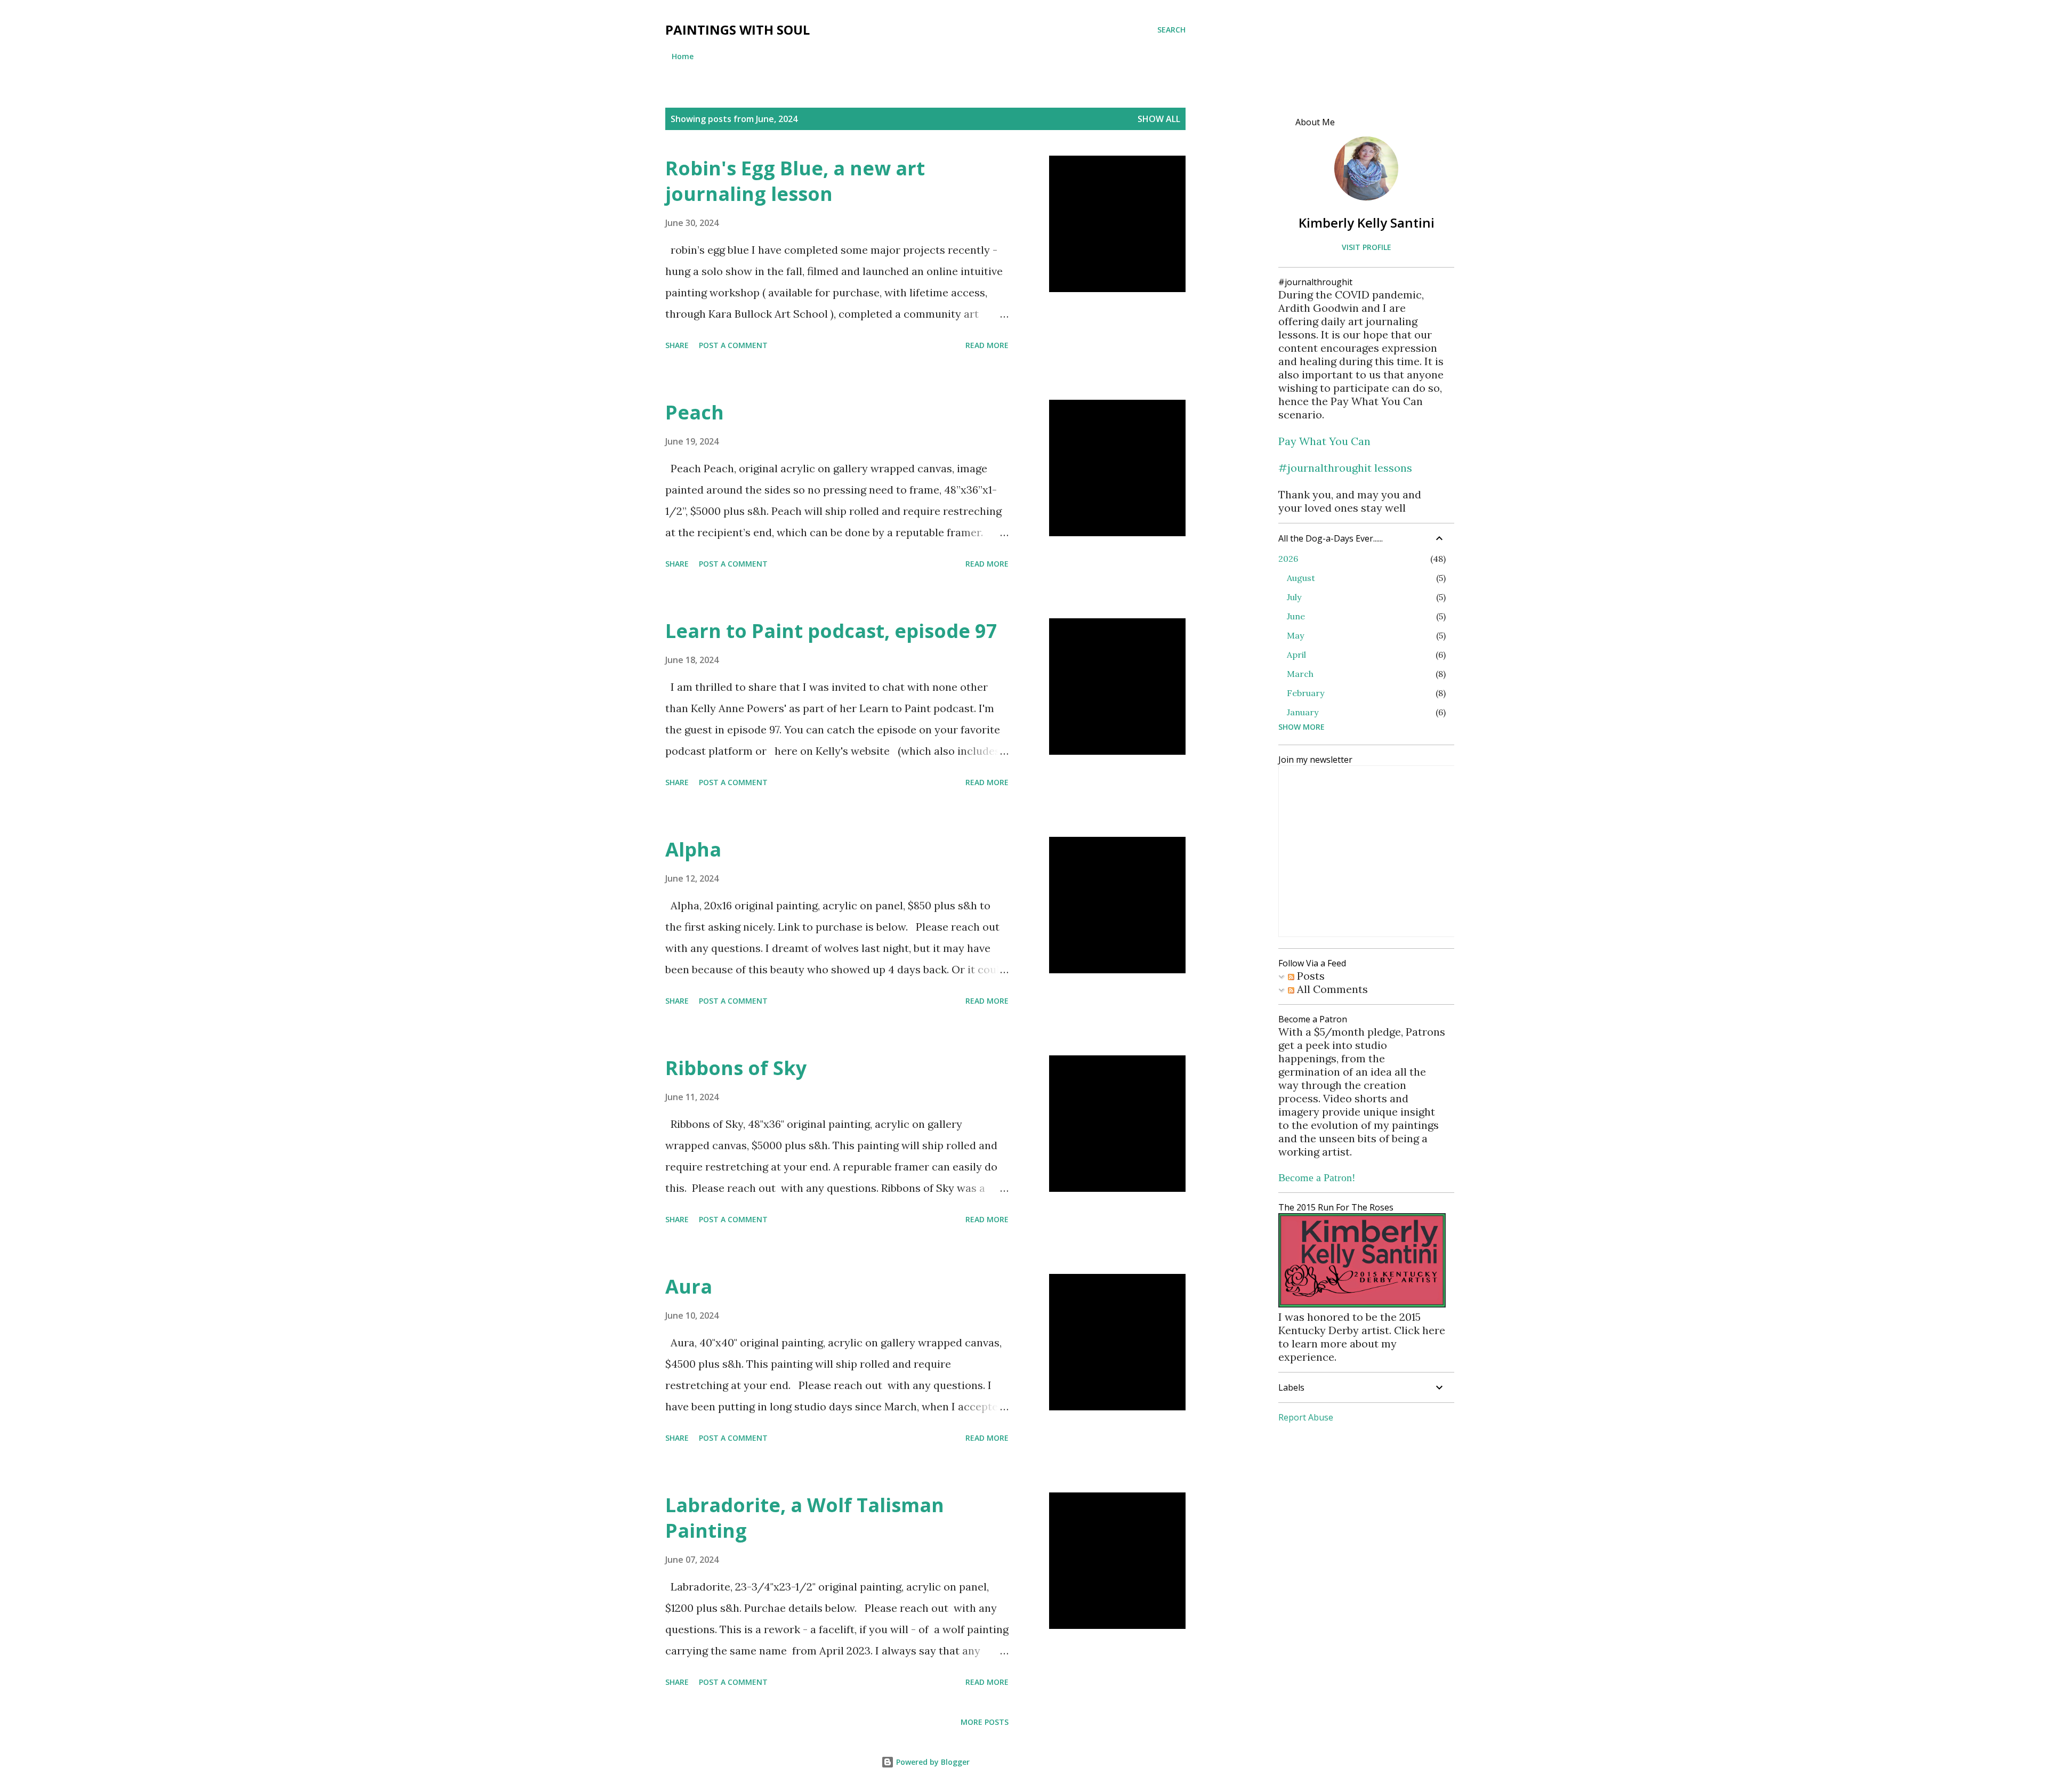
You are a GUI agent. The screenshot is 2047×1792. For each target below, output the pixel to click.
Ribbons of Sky (736, 1068)
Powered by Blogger (932, 1762)
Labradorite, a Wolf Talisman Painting (805, 1518)
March (1300, 674)
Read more (987, 345)
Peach (695, 412)
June (1296, 616)
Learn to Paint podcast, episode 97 (831, 631)
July (1294, 597)
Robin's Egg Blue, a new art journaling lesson (795, 181)
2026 (1288, 559)
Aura (689, 1286)
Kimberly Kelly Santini (1367, 223)
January (1303, 712)
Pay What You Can (1324, 441)
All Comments (1331, 989)
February (1305, 693)
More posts (985, 1722)
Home (683, 56)
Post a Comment (733, 345)
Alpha (693, 849)
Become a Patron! (1317, 1177)
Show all (1159, 119)
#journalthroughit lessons (1345, 468)
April (1296, 655)
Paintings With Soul (738, 30)
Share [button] (677, 345)
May (1295, 635)
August (1301, 578)
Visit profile (1367, 247)
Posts (1309, 976)
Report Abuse (1306, 1417)
